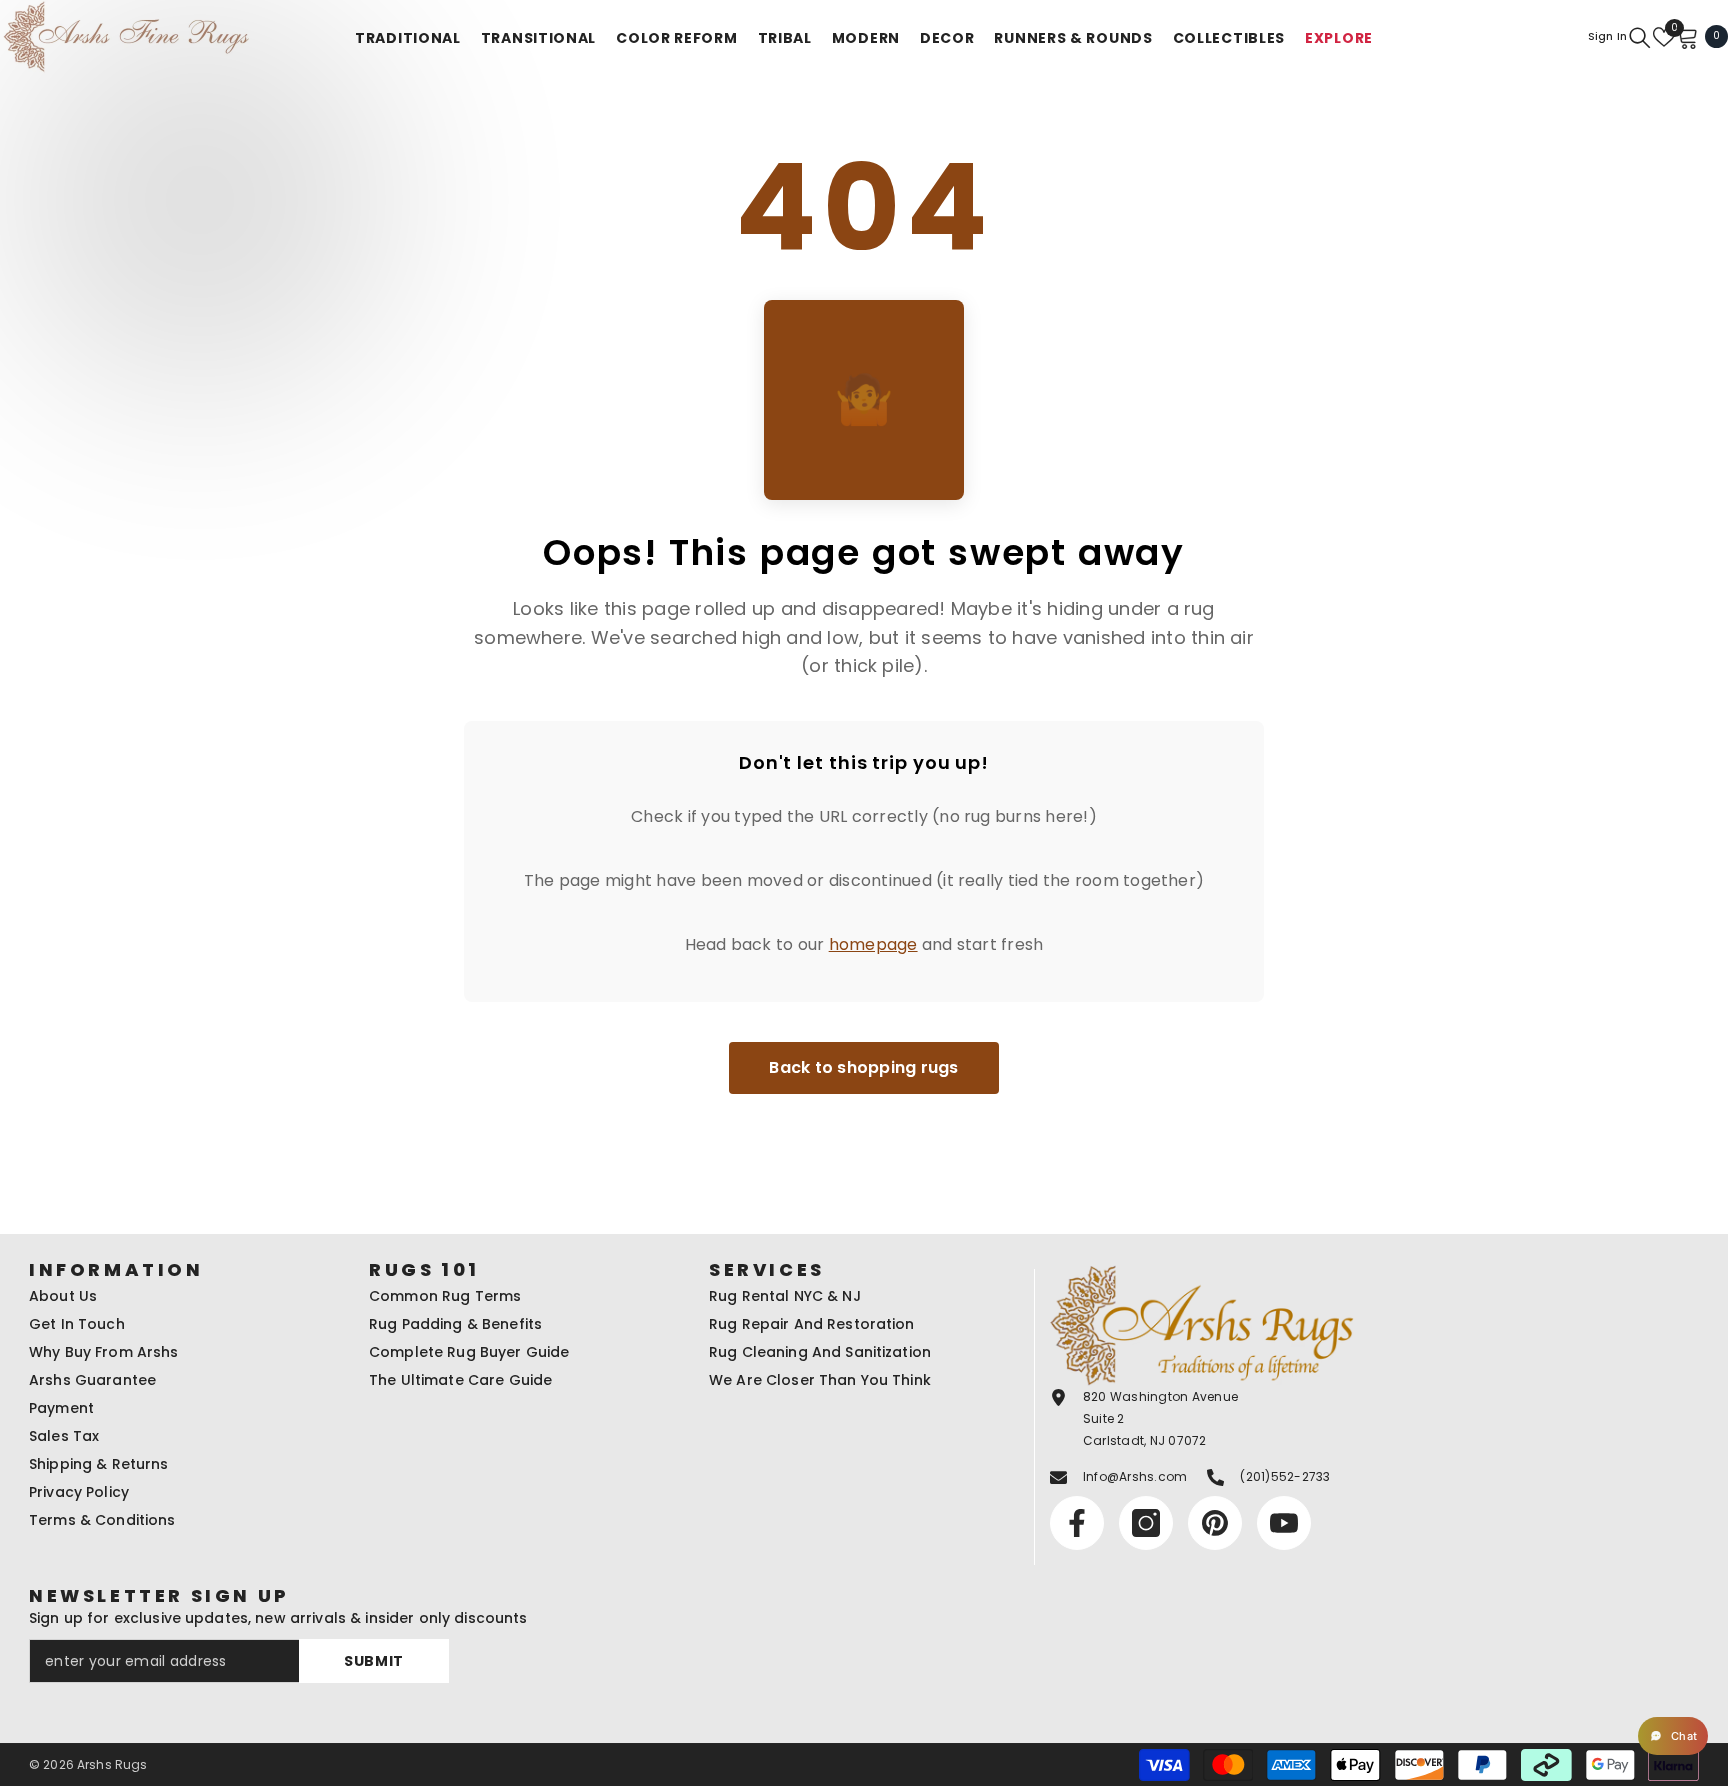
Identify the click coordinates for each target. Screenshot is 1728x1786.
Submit (864, 932)
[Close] (1099, 658)
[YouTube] (927, 1015)
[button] (1673, 1736)
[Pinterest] (885, 1015)
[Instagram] (843, 1015)
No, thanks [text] (875, 1062)
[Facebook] (801, 1015)
